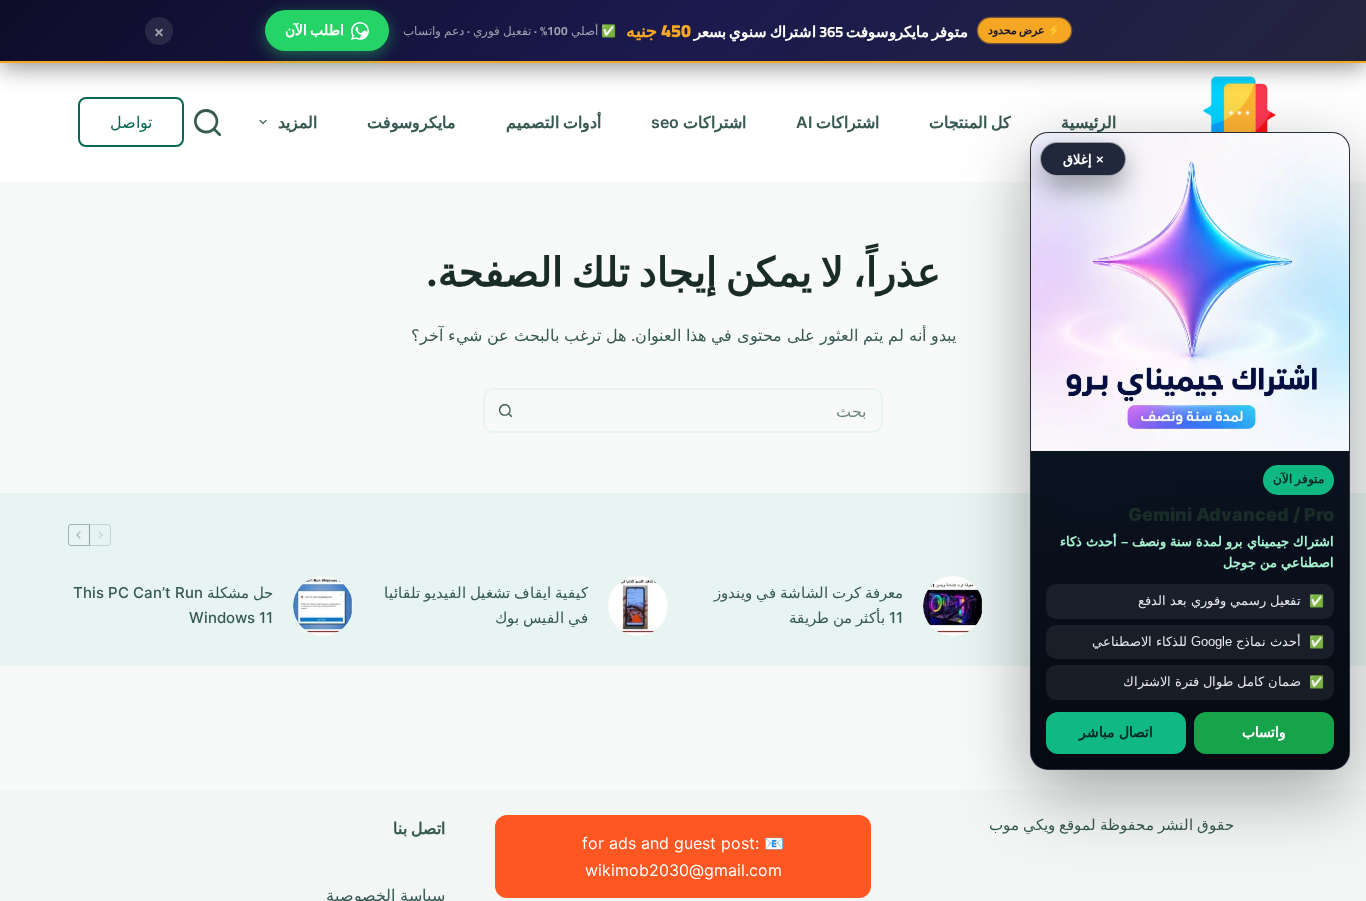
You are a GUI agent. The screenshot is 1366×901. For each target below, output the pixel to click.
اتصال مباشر (1116, 732)
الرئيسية (1088, 122)
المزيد (297, 122)
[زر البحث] (505, 410)
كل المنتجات (970, 122)
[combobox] (703, 410)
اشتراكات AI (837, 122)
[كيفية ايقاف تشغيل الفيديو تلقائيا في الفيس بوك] (638, 606)
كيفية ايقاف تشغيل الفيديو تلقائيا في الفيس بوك (486, 605)
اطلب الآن (314, 30)
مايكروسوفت (411, 122)
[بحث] (207, 122)
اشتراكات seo (698, 122)
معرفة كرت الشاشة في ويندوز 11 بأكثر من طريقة (808, 605)
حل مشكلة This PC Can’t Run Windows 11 (173, 605)
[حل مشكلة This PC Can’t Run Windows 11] (323, 606)
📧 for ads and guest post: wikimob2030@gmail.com (683, 856)
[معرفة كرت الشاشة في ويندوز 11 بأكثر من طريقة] (953, 606)
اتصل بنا (419, 828)
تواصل (131, 122)
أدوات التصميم (553, 122)
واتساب (1264, 732)
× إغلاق (1083, 158)
